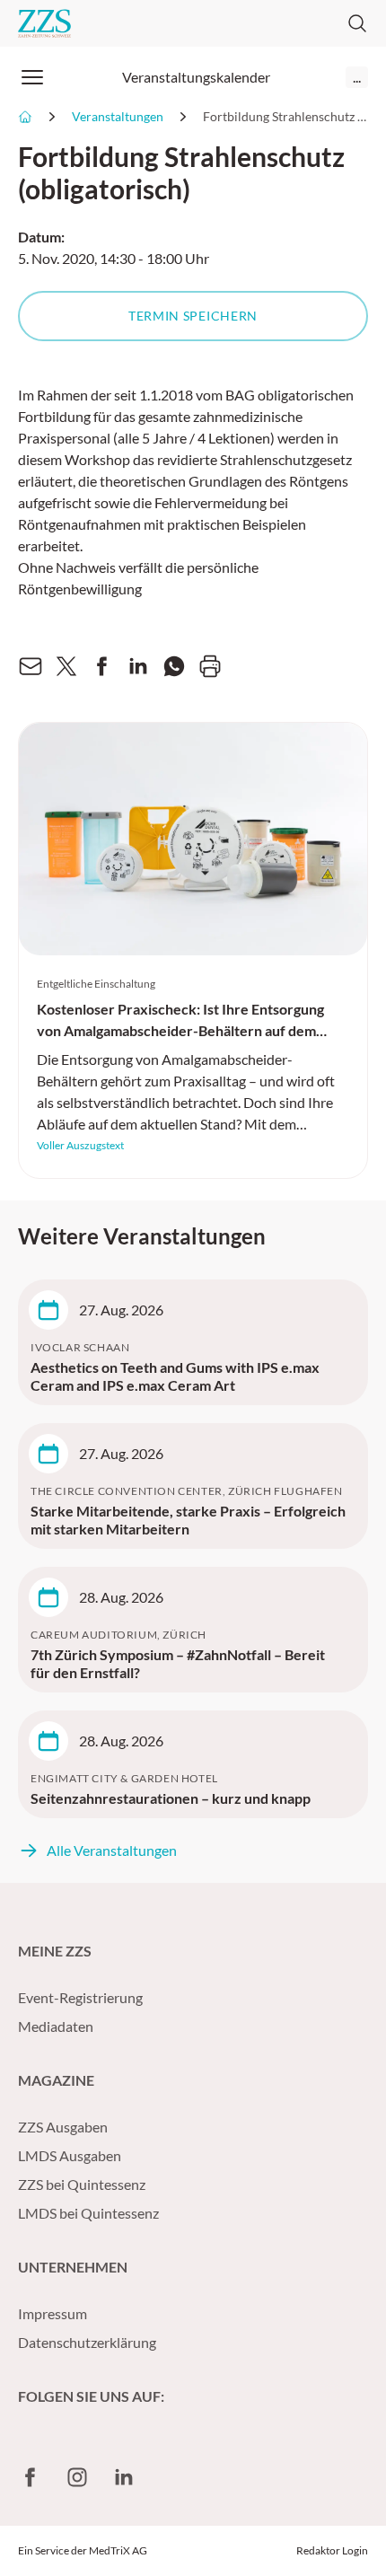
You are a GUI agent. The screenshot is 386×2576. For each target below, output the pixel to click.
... (357, 77)
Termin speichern (193, 316)
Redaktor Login (332, 2550)
